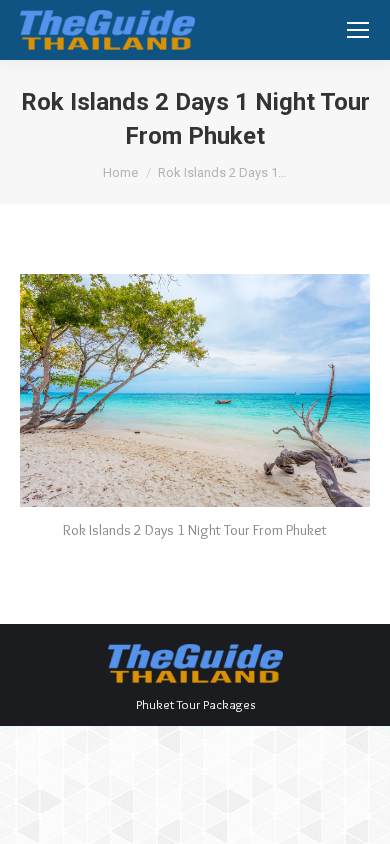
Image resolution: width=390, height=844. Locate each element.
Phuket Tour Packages (195, 704)
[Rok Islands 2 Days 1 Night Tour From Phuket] (195, 390)
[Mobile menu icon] (358, 30)
